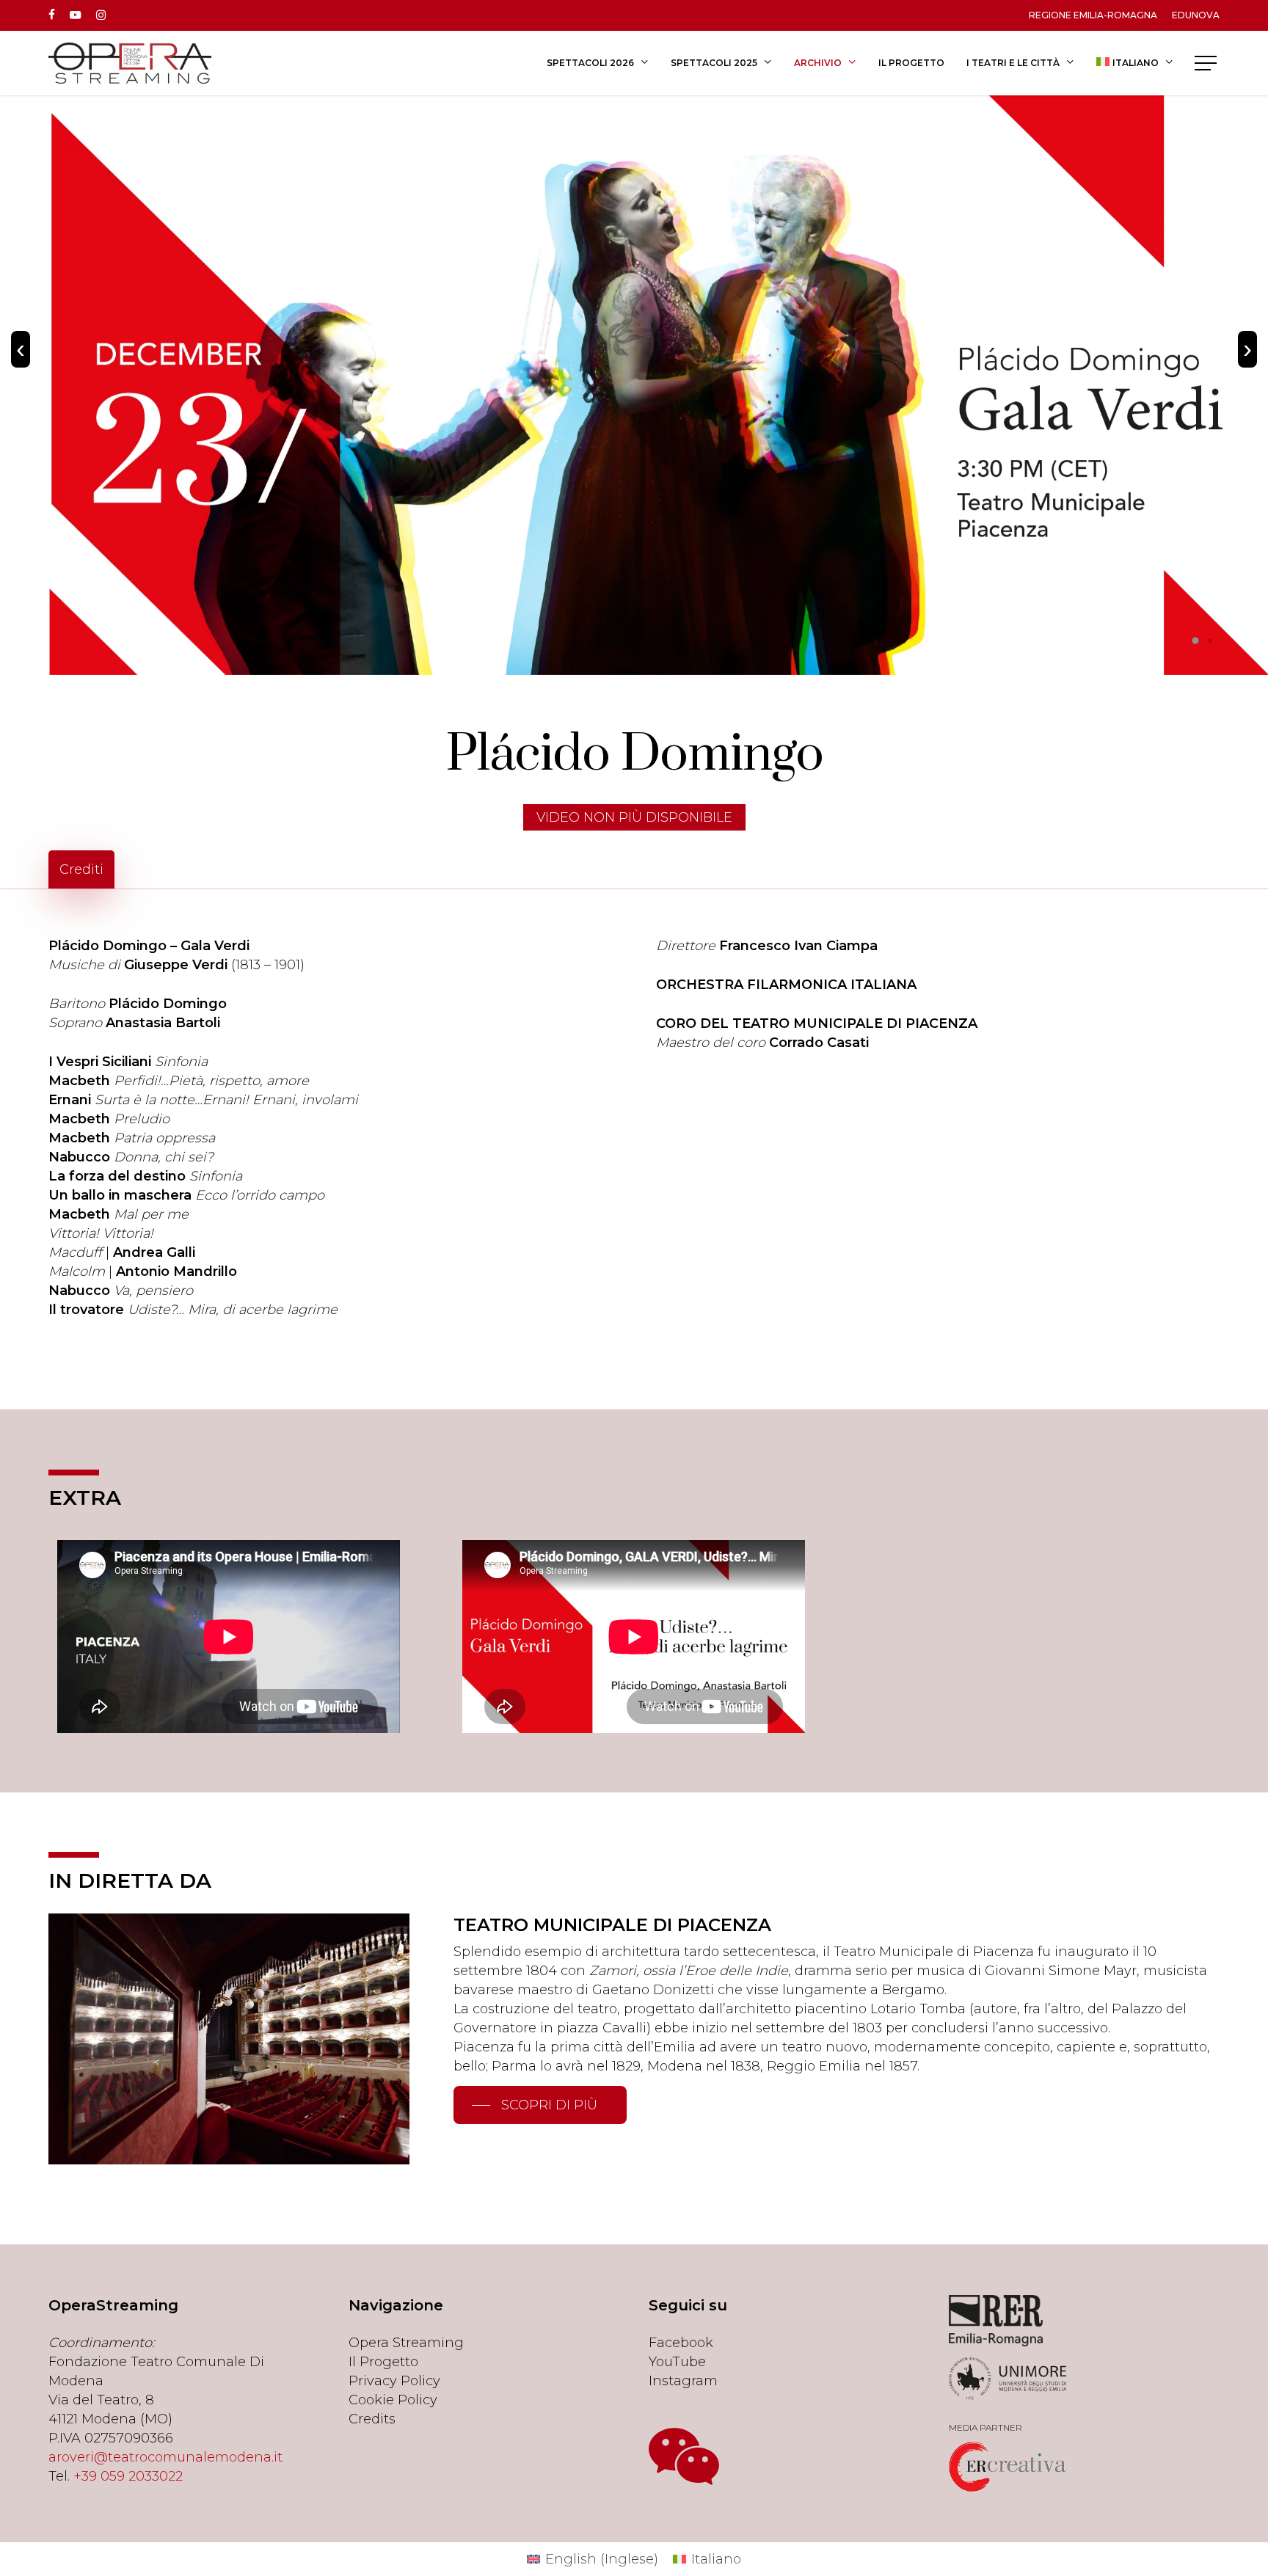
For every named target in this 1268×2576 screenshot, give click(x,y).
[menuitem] (1135, 63)
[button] (1207, 63)
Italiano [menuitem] (716, 2559)
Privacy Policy (394, 2381)
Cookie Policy (393, 2400)
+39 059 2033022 (128, 2476)
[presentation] (21, 349)
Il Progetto (383, 2362)
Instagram (683, 2381)
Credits (372, 2419)
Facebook (681, 2343)
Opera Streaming (406, 2343)
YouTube (677, 2362)
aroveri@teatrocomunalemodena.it (165, 2457)
